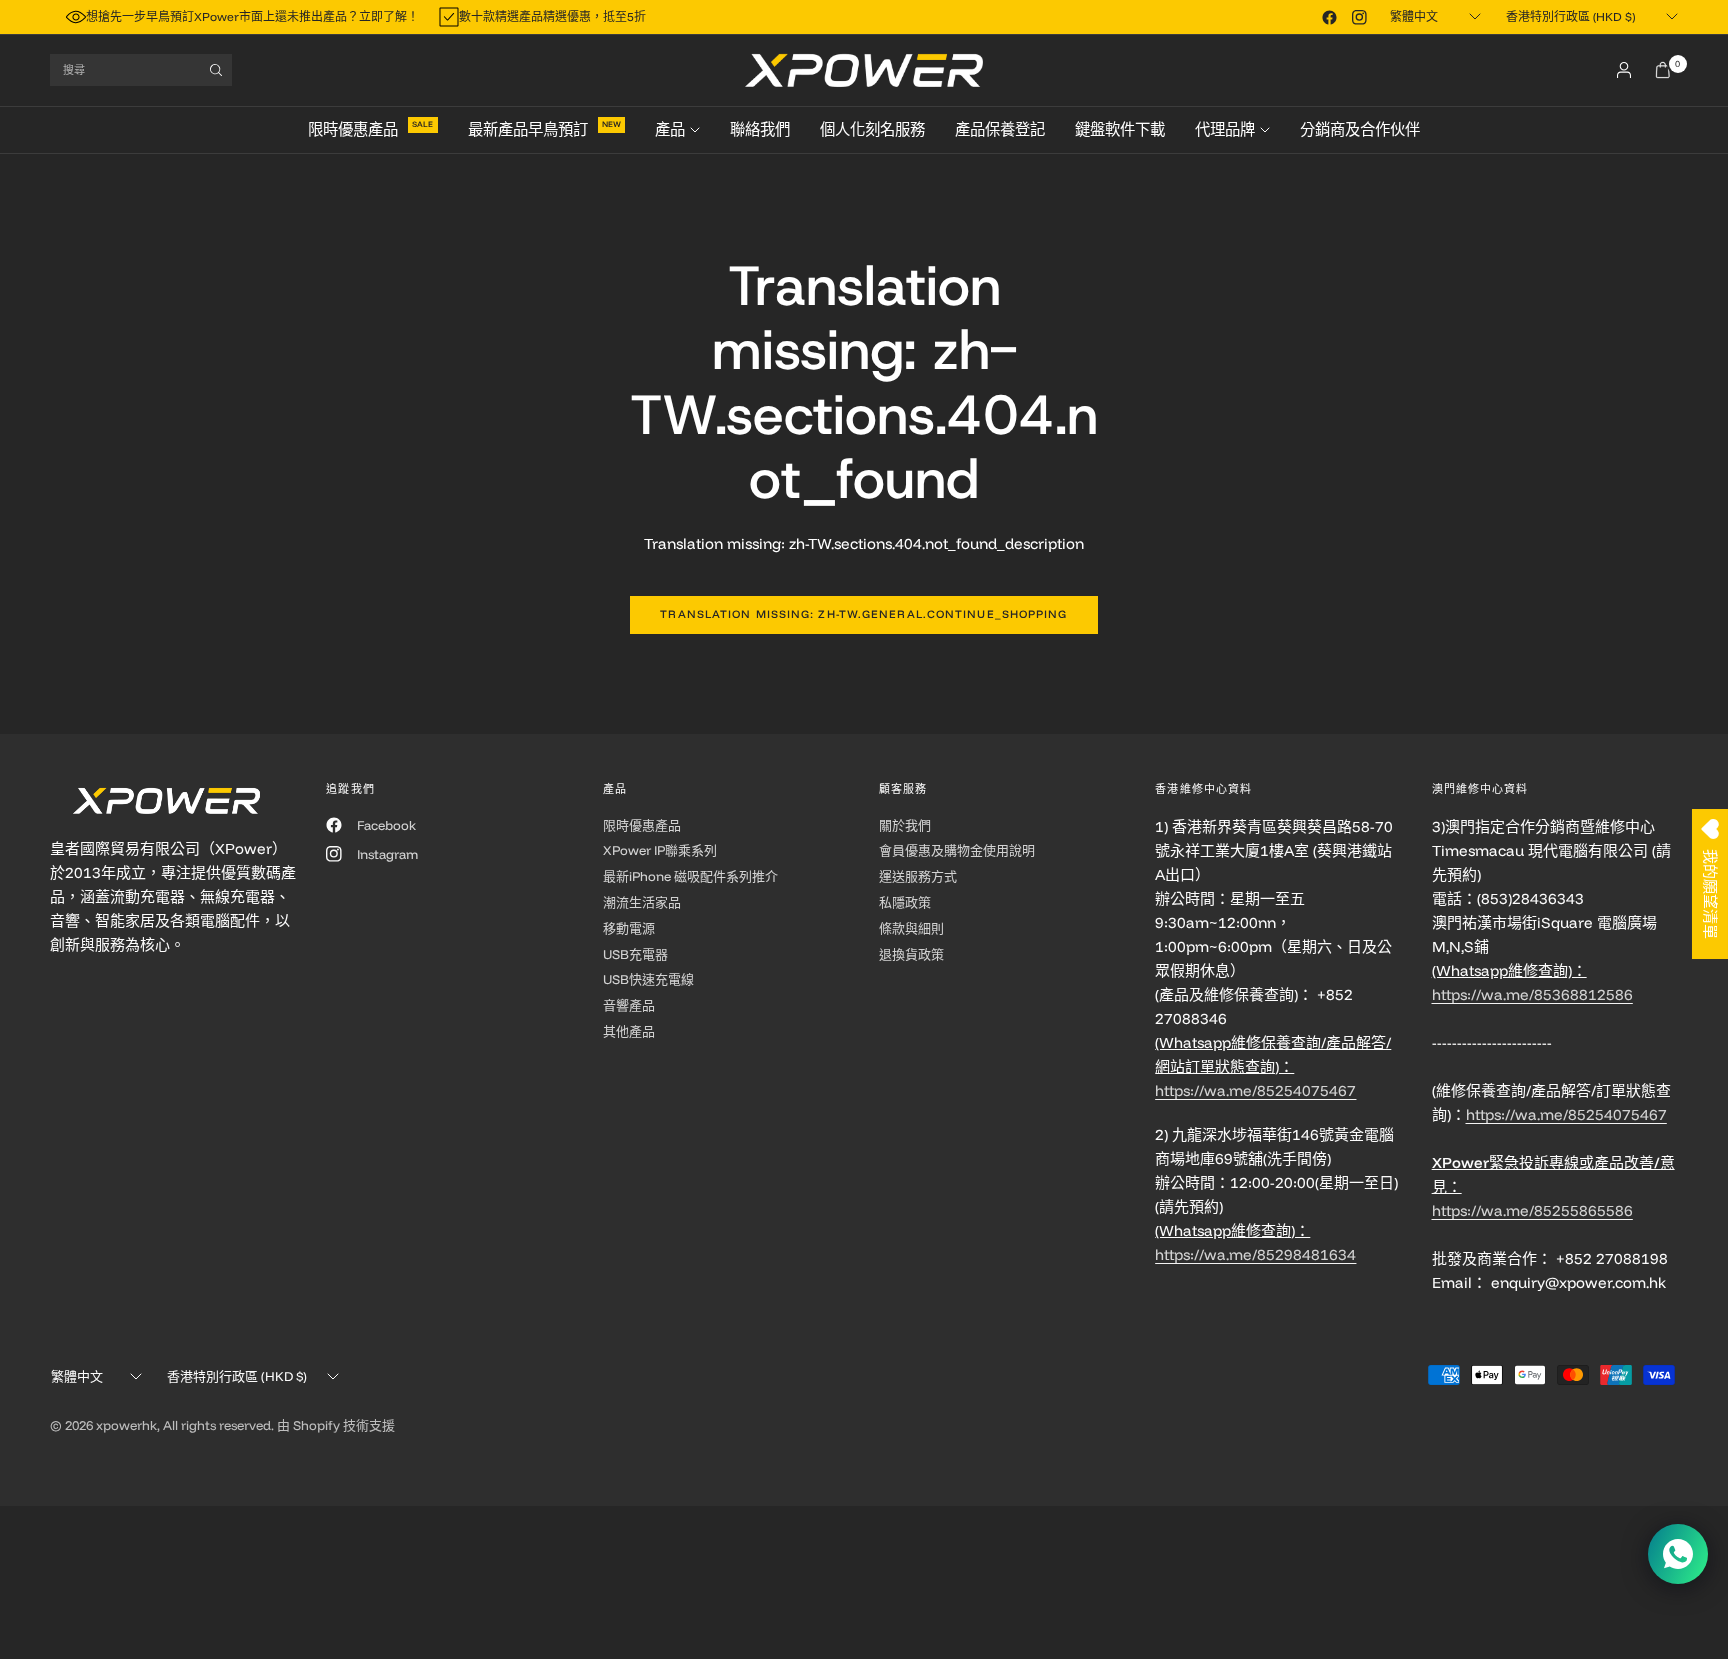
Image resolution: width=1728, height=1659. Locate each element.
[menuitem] (380, 130)
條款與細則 (911, 928)
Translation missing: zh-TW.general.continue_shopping (863, 614)
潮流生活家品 (642, 902)
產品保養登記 (1000, 129)
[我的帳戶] (1624, 70)
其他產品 (629, 1031)
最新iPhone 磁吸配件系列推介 (690, 876)
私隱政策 (905, 902)
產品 (670, 129)
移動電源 (629, 928)
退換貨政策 (911, 954)
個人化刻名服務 (872, 129)
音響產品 (629, 1005)
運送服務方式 (918, 876)
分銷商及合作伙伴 (1360, 129)
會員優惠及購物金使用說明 (957, 850)
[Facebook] (1329, 17)
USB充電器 (635, 954)
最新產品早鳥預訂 (528, 129)
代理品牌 (1225, 129)
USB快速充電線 (648, 979)
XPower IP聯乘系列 (660, 850)
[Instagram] (1359, 17)
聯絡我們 (760, 129)
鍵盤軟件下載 (1120, 129)
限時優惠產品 (353, 129)
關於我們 (905, 825)
